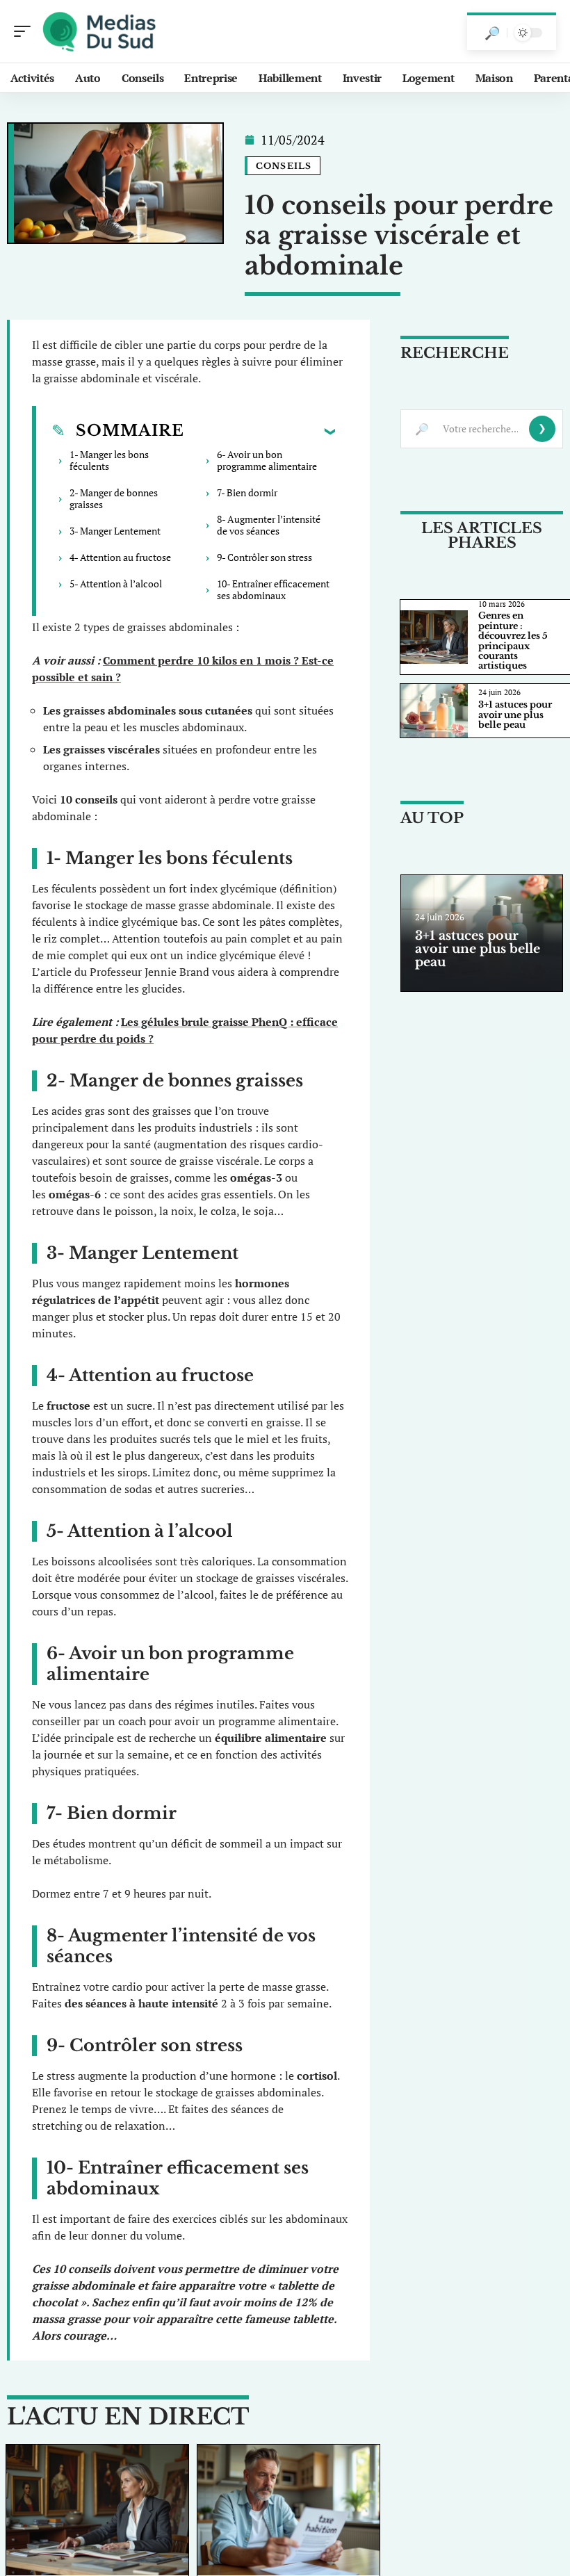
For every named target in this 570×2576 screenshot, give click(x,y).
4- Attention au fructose (120, 557)
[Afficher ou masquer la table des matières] (260, 431)
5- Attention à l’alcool (116, 584)
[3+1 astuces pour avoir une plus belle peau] (434, 711)
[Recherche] (492, 33)
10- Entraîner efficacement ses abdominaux (273, 589)
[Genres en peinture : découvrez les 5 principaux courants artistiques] (97, 2510)
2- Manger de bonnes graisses (114, 498)
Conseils (284, 166)
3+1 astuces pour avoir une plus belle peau (515, 715)
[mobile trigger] (26, 31)
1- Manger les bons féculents (109, 460)
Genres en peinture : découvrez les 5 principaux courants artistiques (513, 641)
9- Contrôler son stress (264, 557)
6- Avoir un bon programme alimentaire (267, 460)
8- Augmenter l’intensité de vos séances (269, 525)
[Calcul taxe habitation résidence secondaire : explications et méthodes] (288, 2510)
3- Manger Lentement (115, 531)
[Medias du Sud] (100, 31)
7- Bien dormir (247, 492)
